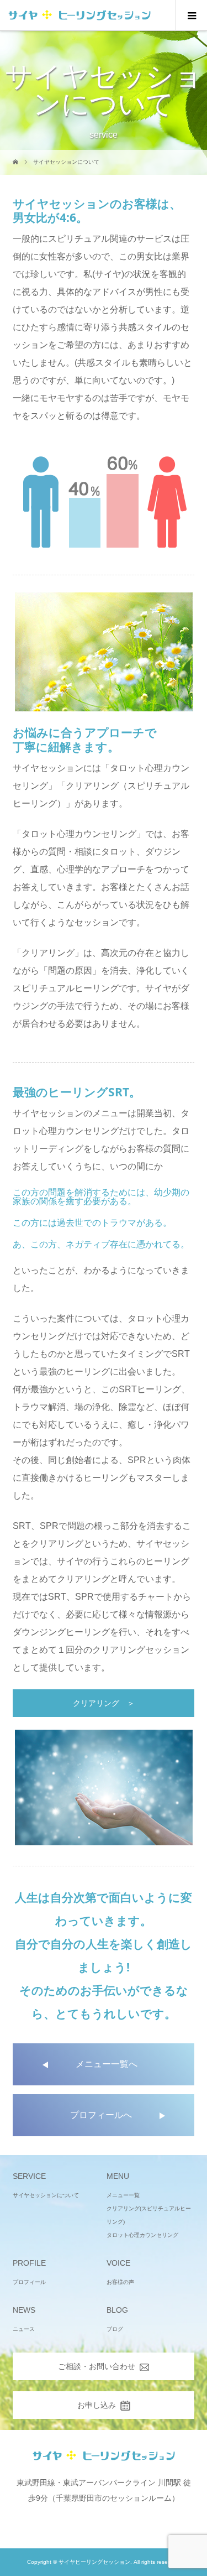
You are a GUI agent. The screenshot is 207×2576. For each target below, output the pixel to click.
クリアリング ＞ (104, 1703)
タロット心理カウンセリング (142, 2235)
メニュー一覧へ (107, 2064)
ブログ (115, 2329)
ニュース (24, 2329)
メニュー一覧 (123, 2195)
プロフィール (29, 2282)
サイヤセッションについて (46, 2195)
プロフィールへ (101, 2115)
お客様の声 (120, 2282)
